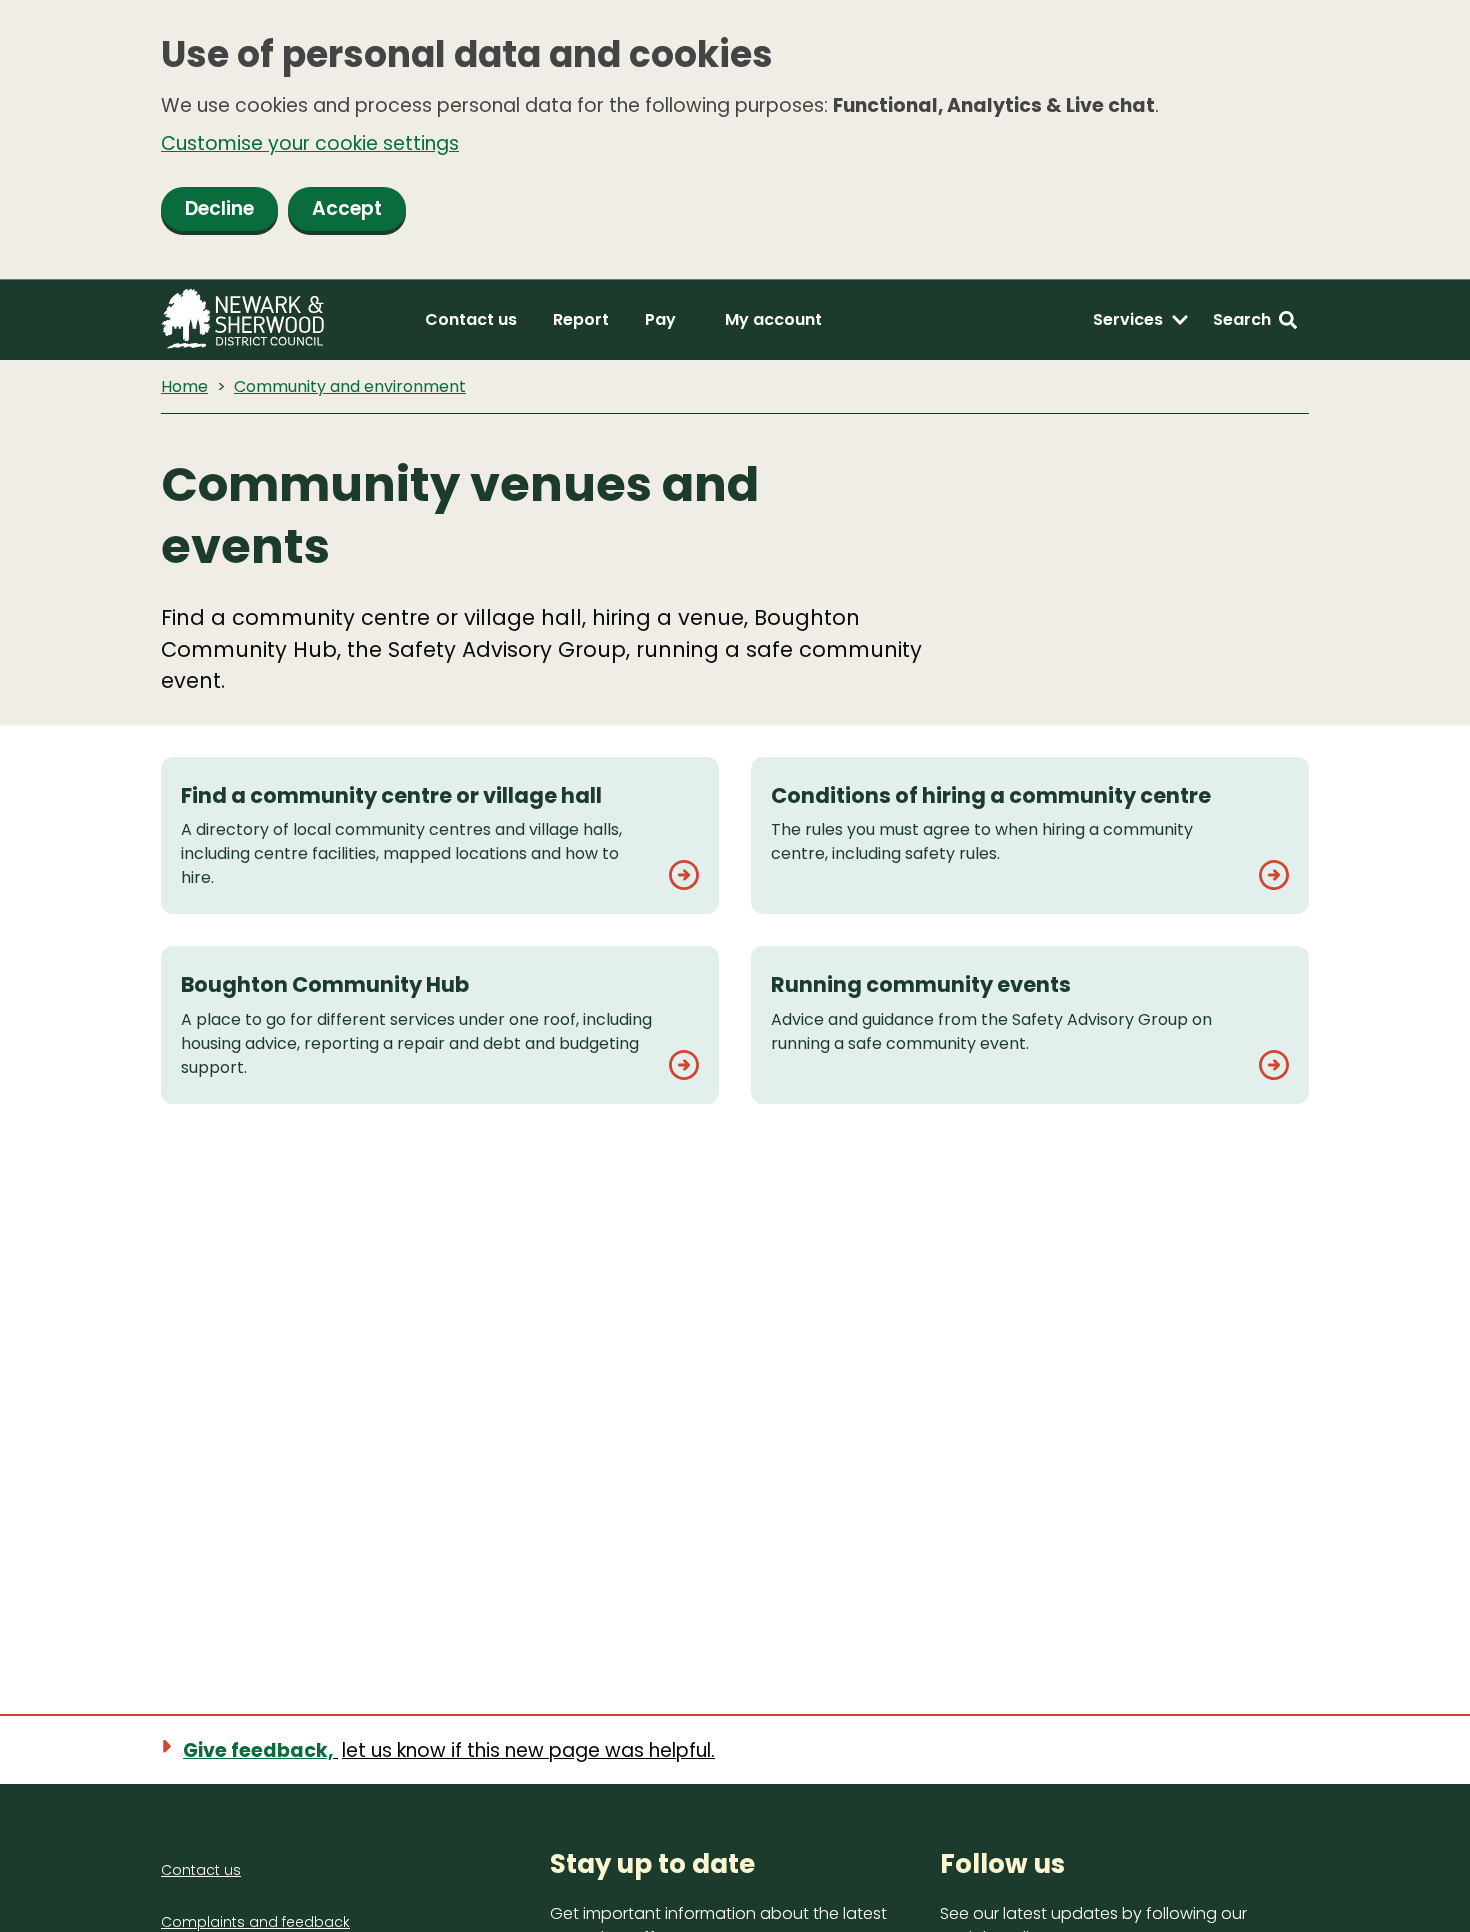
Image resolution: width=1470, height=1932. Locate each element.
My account (773, 319)
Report (581, 319)
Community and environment (350, 386)
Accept (347, 208)
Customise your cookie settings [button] (310, 143)
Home (184, 386)
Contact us (471, 319)
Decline (219, 208)
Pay (660, 319)
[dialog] (735, 140)
